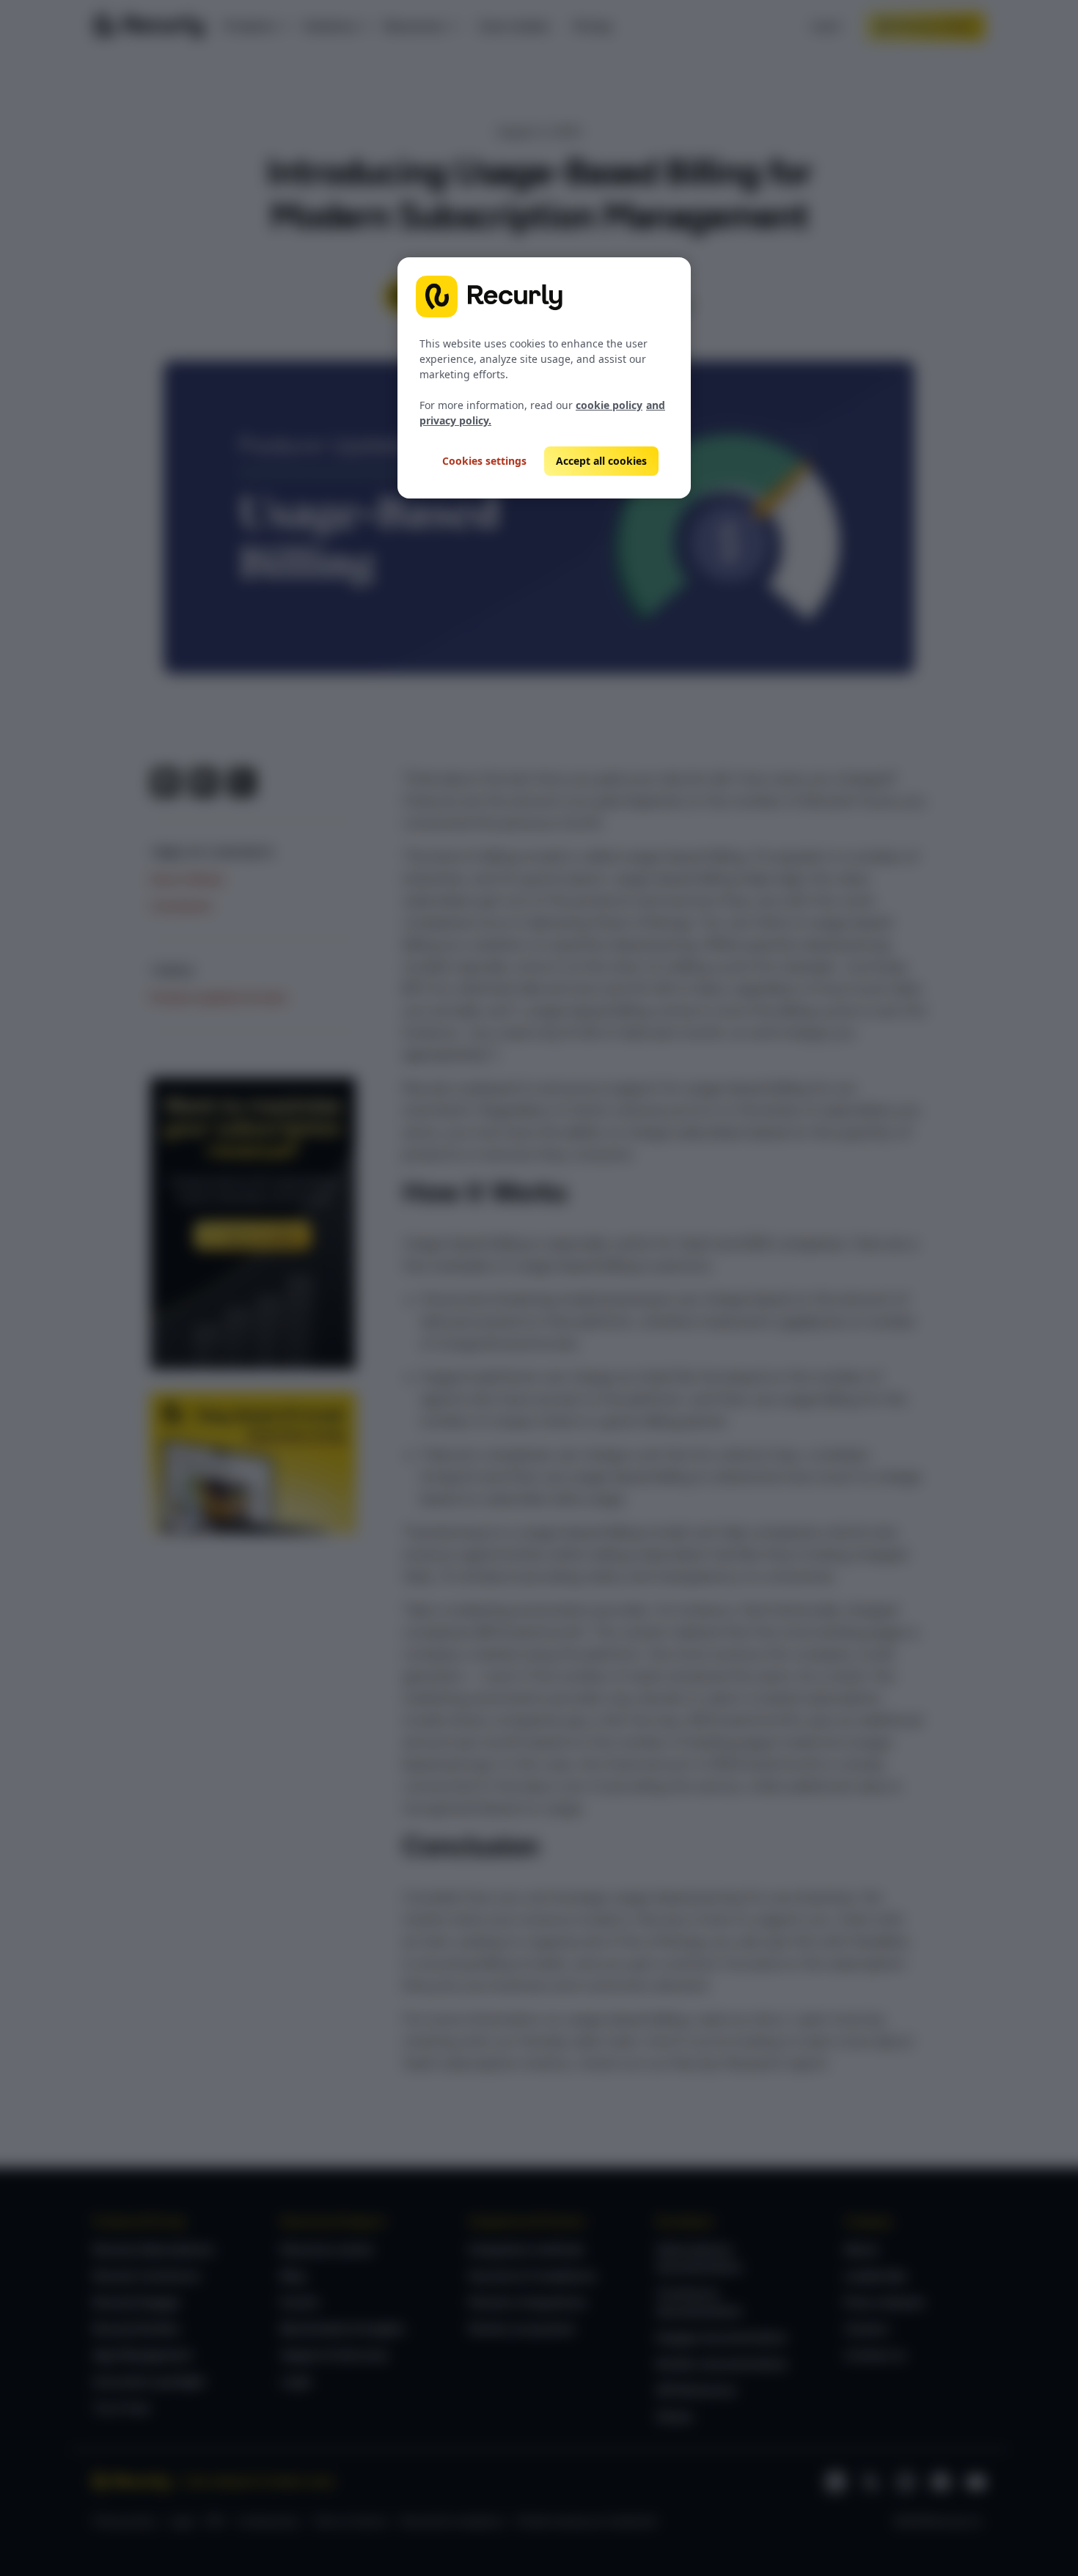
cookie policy (609, 405)
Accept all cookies (601, 461)
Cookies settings (484, 461)
